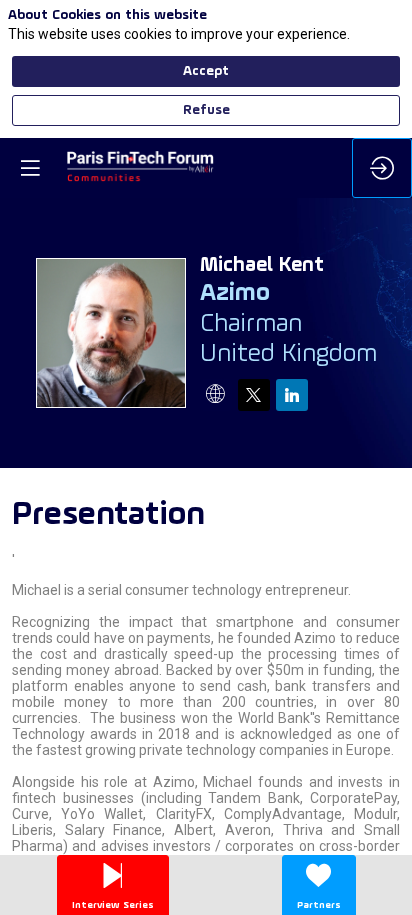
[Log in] (382, 168)
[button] (30, 168)
